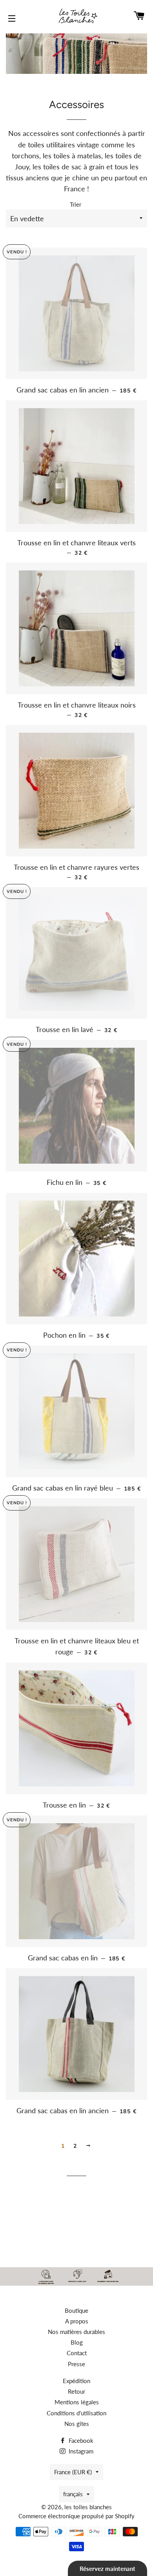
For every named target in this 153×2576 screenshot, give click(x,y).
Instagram (80, 2451)
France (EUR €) (73, 2472)
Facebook (80, 2440)
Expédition (76, 2381)
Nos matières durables (76, 2332)
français (73, 2494)
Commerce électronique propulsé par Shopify (76, 2516)
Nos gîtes (77, 2424)
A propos (77, 2321)
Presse (76, 2364)
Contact (77, 2353)
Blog (77, 2342)
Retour (76, 2391)
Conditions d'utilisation (76, 2413)
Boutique (76, 2310)
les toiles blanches (88, 2507)
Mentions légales (77, 2402)
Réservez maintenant (107, 2569)
